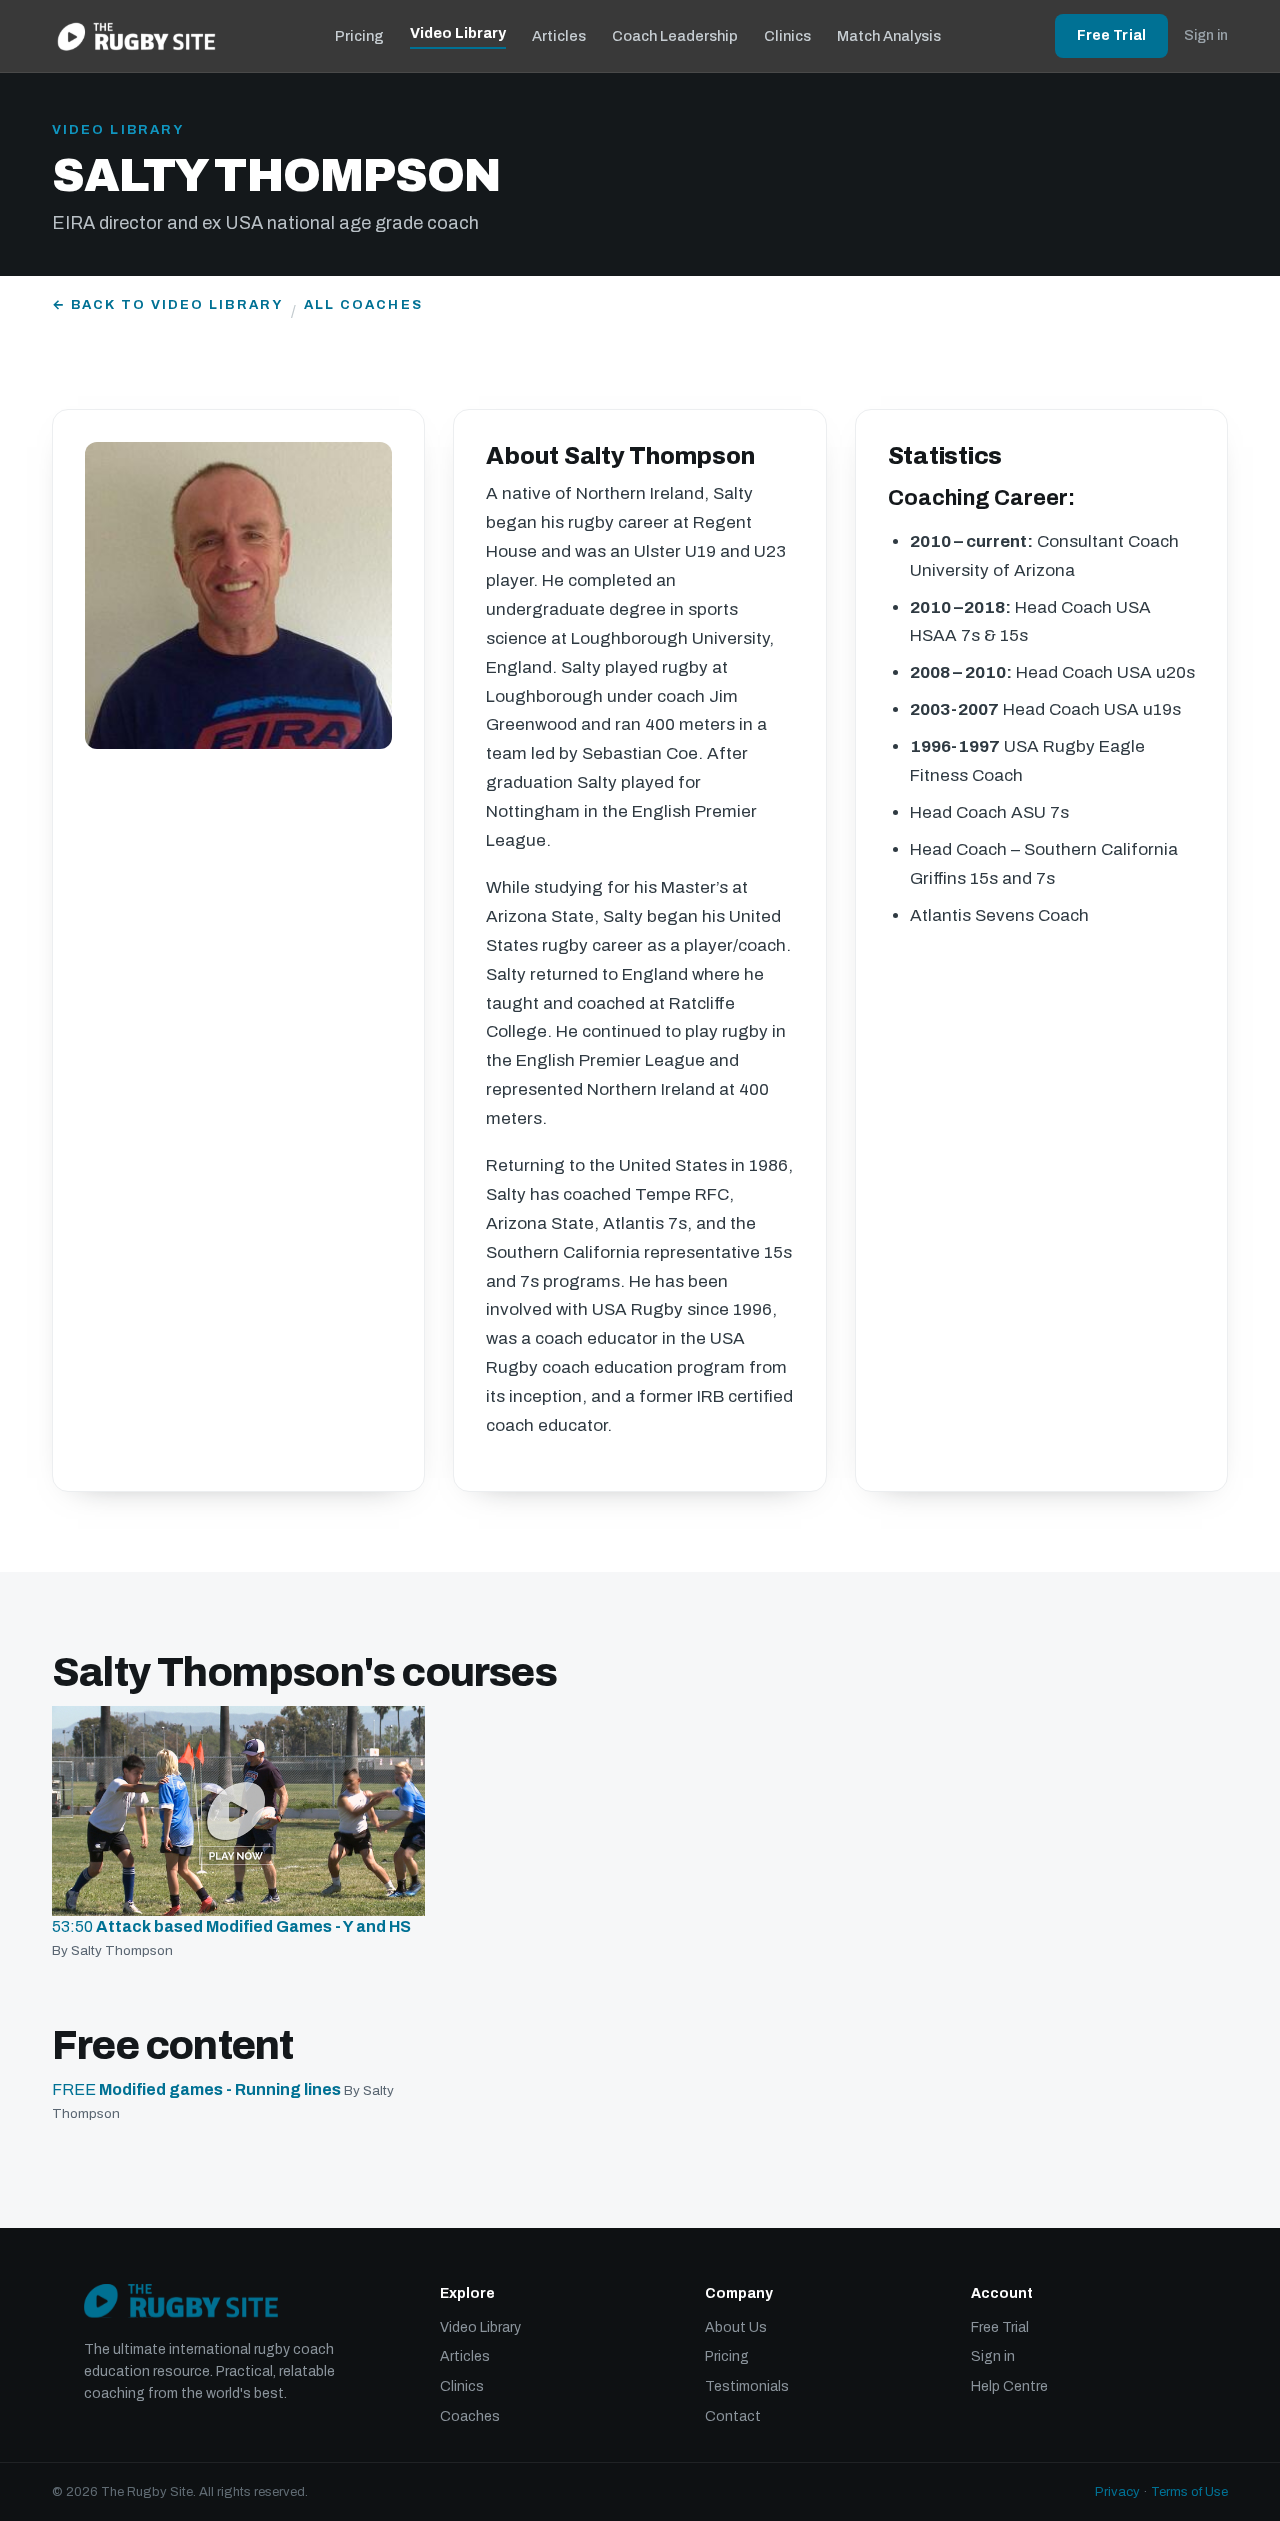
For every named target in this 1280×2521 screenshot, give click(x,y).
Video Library (458, 33)
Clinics (787, 36)
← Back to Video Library (167, 305)
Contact (733, 2416)
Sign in (1206, 35)
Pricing (359, 36)
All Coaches (363, 305)
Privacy (1117, 2492)
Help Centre (1009, 2386)
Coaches (470, 2416)
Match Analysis (889, 36)
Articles (559, 36)
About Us (736, 2327)
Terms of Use (1189, 2492)
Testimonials (747, 2386)
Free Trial (1111, 35)
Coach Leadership (675, 36)
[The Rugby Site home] (136, 36)
